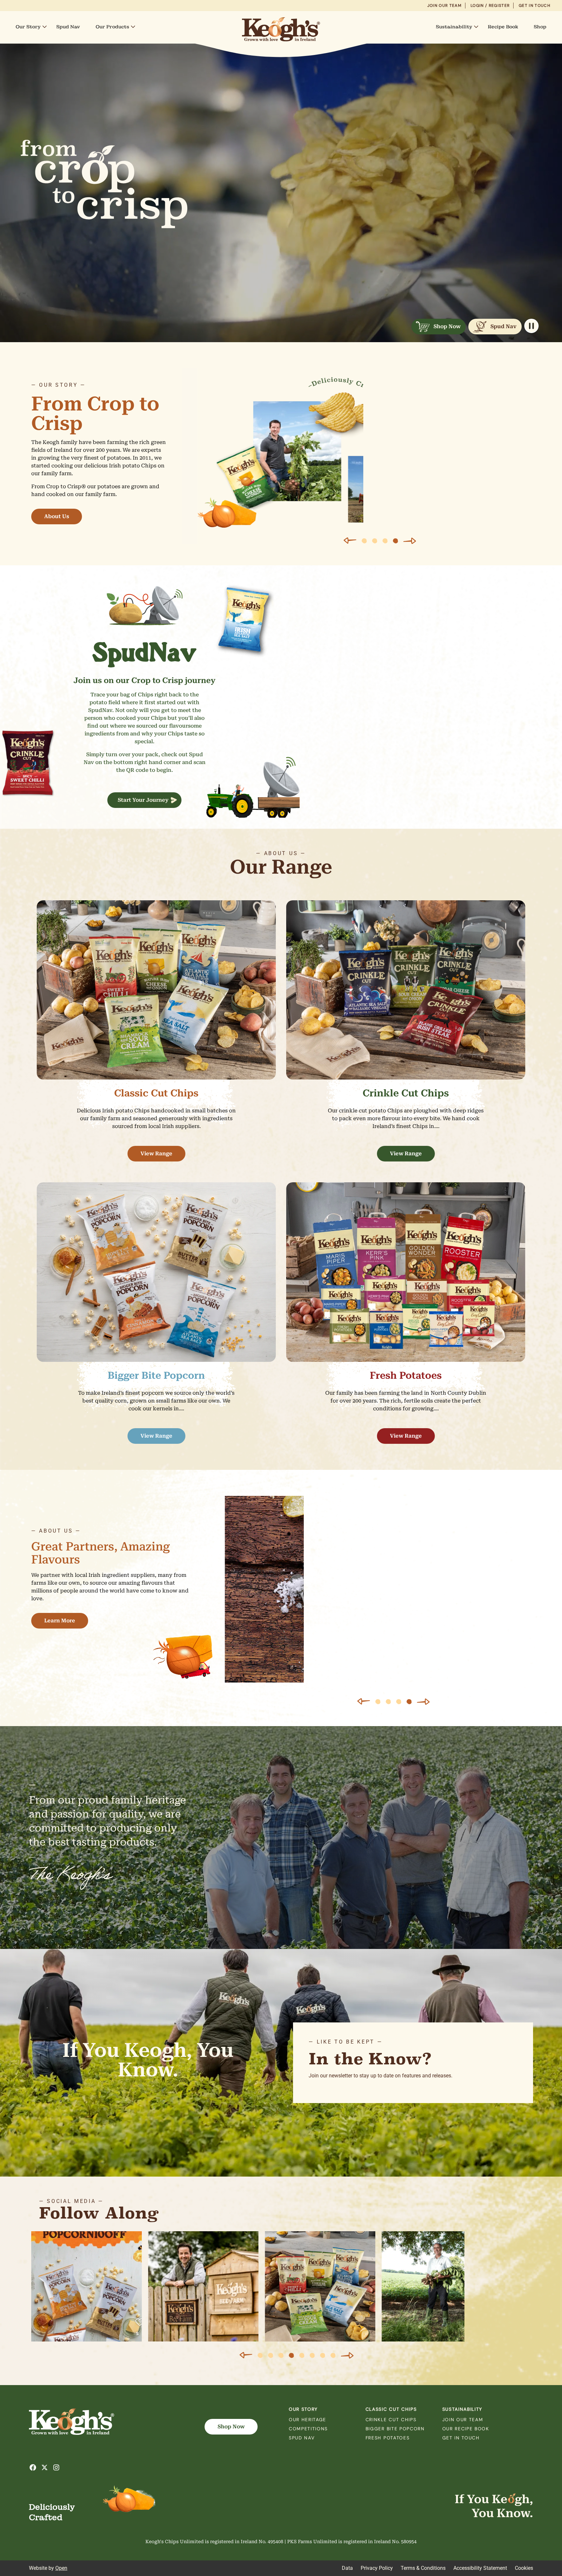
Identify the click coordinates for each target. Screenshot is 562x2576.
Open (61, 2568)
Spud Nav (68, 27)
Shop (540, 27)
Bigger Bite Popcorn (395, 2429)
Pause (531, 326)
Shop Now (447, 326)
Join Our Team (444, 6)
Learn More (60, 1621)
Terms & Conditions (423, 2568)
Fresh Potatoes (388, 2438)
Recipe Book (503, 27)
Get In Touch (535, 6)
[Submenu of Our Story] (45, 27)
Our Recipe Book (466, 2429)
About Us (57, 516)
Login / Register (490, 6)
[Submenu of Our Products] (133, 27)
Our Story (28, 27)
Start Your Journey (143, 800)
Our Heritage (308, 2420)
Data (347, 2568)
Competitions (308, 2429)
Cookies (524, 2568)
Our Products (112, 27)
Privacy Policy (377, 2568)
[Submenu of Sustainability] (476, 27)
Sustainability (454, 27)
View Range (156, 1154)
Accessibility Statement (480, 2568)
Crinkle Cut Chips (391, 2420)
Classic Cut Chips (391, 2409)
